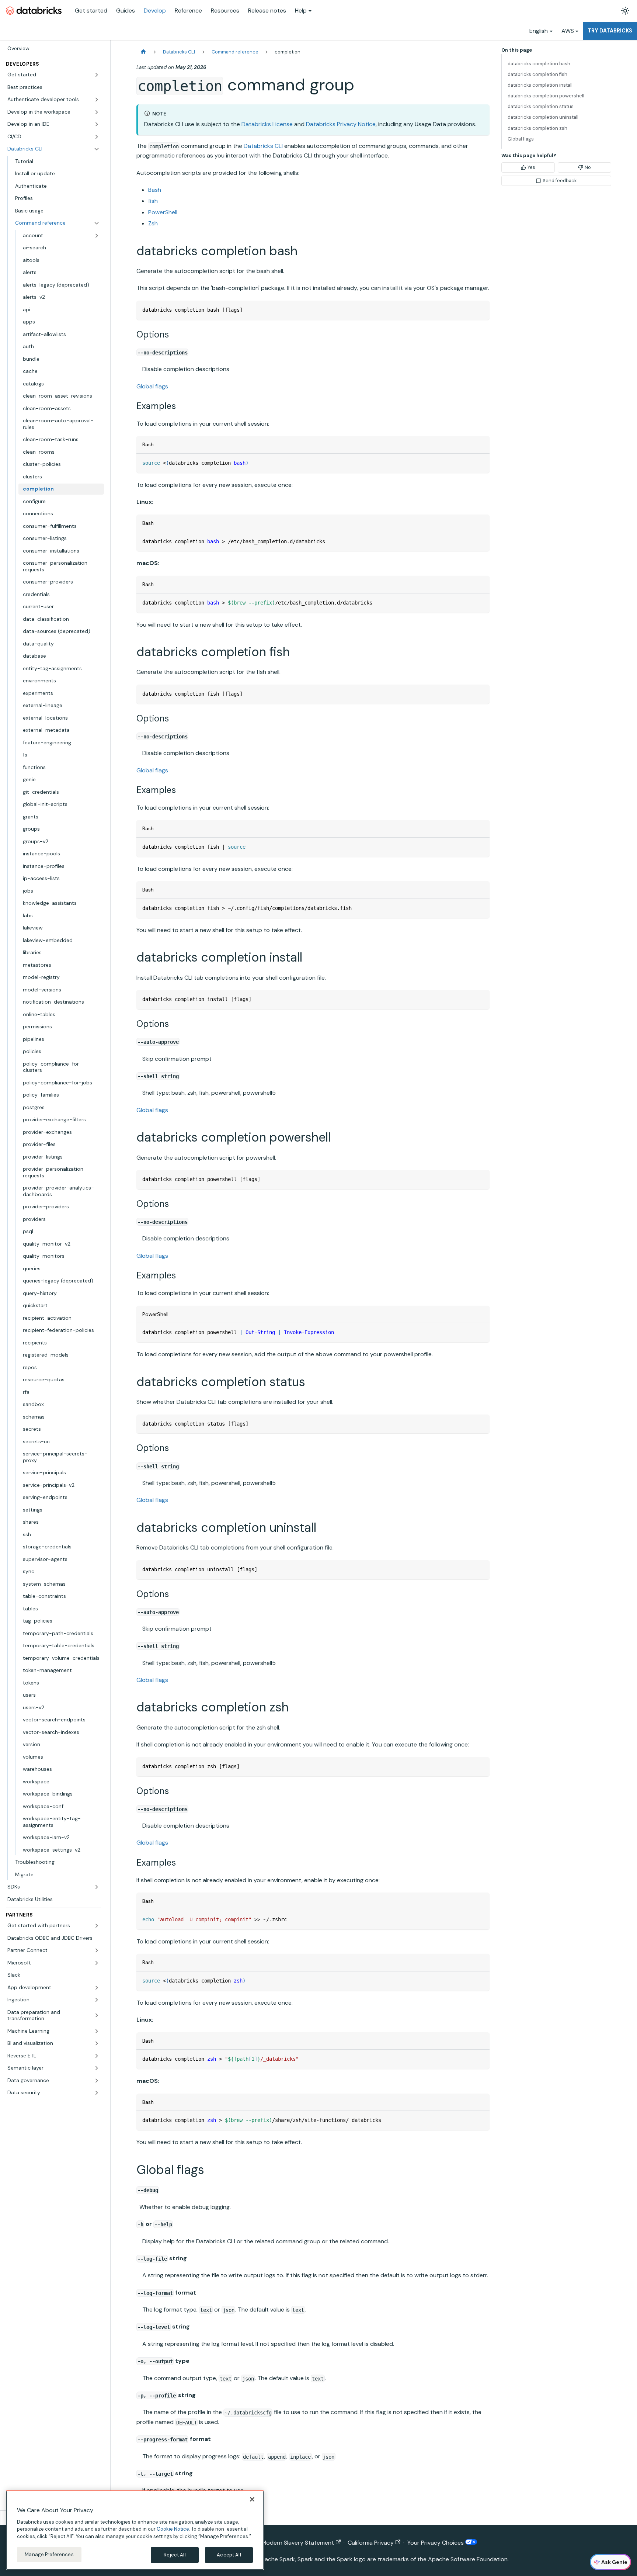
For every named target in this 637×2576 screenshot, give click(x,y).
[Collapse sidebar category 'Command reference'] (97, 223)
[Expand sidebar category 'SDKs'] (97, 1887)
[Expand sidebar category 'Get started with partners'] (97, 1926)
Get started (91, 11)
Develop (155, 11)
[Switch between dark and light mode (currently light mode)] (625, 11)
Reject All (175, 2555)
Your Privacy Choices (436, 2543)
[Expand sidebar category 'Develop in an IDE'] (97, 124)
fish (153, 201)
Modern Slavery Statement (298, 2543)
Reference (188, 11)
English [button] (539, 31)
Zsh (153, 223)
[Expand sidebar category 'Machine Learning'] (97, 2031)
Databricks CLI (263, 146)
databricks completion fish (537, 74)
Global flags (152, 386)
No (588, 167)
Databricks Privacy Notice (341, 124)
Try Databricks (610, 31)
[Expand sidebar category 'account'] (97, 236)
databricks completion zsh (537, 128)
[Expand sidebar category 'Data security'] (97, 2093)
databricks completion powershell (546, 96)
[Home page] (143, 52)
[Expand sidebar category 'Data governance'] (97, 2081)
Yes (531, 167)
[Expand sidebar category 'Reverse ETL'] (97, 2056)
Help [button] (301, 11)
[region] (135, 2530)
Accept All (229, 2555)
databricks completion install (540, 85)
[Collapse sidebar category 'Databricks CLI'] (97, 149)
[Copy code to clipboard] (481, 310)
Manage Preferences (49, 2554)
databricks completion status (541, 106)
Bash (155, 190)
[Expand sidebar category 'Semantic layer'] (97, 2068)
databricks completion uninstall (543, 117)
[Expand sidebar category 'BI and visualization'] (97, 2043)
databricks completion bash (539, 64)
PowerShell (163, 212)
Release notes (267, 11)
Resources (225, 11)
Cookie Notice (173, 2529)
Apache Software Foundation (468, 2559)
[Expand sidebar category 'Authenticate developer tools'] (97, 100)
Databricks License (267, 124)
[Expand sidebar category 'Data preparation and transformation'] (97, 2016)
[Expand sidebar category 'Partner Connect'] (97, 1950)
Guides (126, 11)
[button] (53, 75)
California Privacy (371, 2543)
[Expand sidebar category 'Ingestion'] (97, 2000)
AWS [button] (568, 31)
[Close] (252, 2499)
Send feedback (560, 181)
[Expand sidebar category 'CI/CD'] (97, 137)
